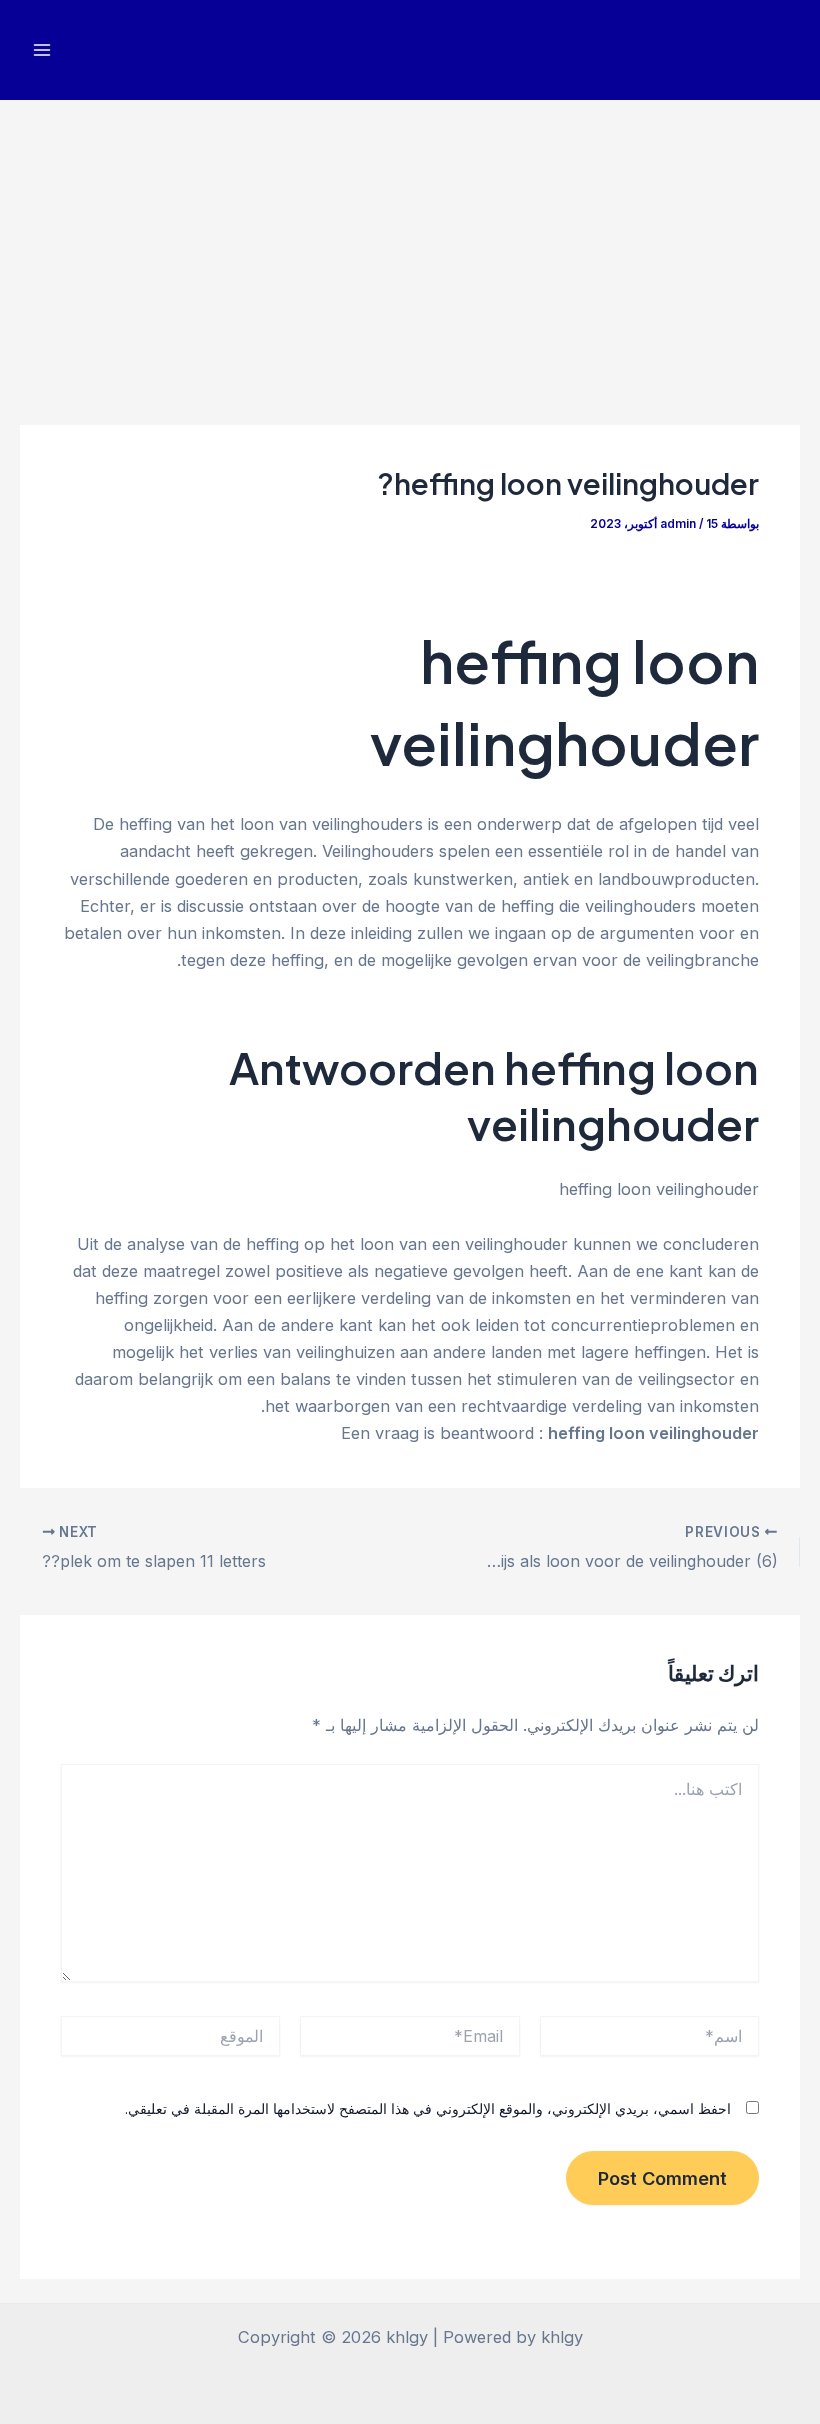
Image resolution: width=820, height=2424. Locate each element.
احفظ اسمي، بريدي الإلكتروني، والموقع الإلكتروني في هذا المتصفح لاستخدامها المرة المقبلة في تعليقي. (428, 2108)
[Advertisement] (410, 250)
